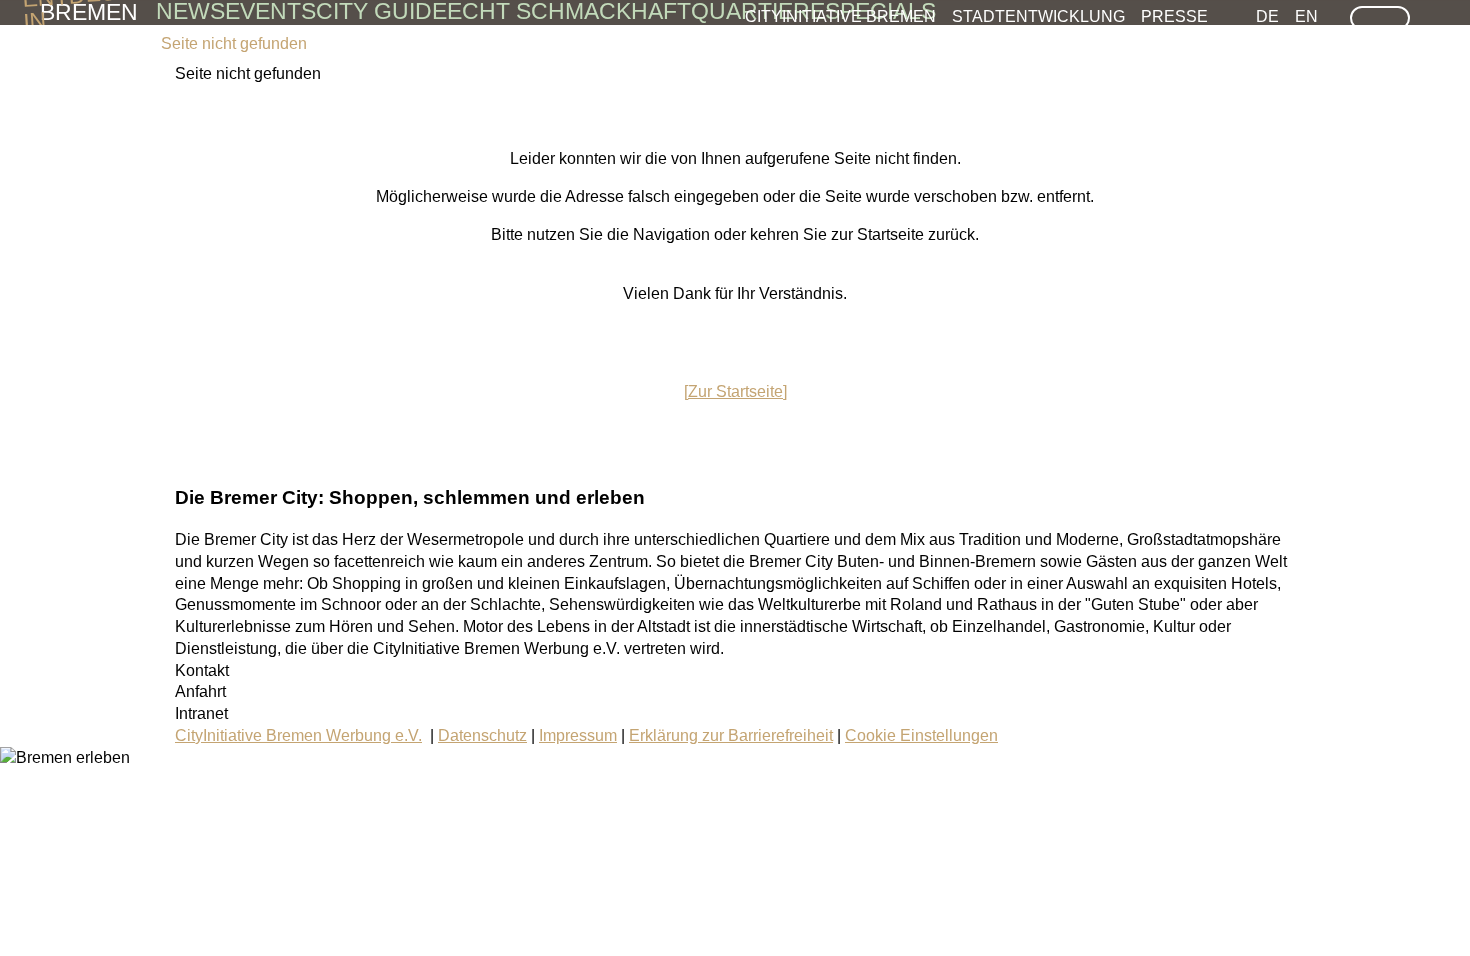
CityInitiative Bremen (840, 16)
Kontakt (202, 670)
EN (1306, 16)
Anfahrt (200, 691)
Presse (1174, 16)
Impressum (578, 735)
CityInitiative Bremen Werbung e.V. (298, 735)
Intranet (201, 713)
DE (1267, 16)
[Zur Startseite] (735, 391)
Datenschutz (482, 735)
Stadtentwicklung (1038, 16)
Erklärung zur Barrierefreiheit (731, 735)
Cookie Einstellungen (921, 735)
